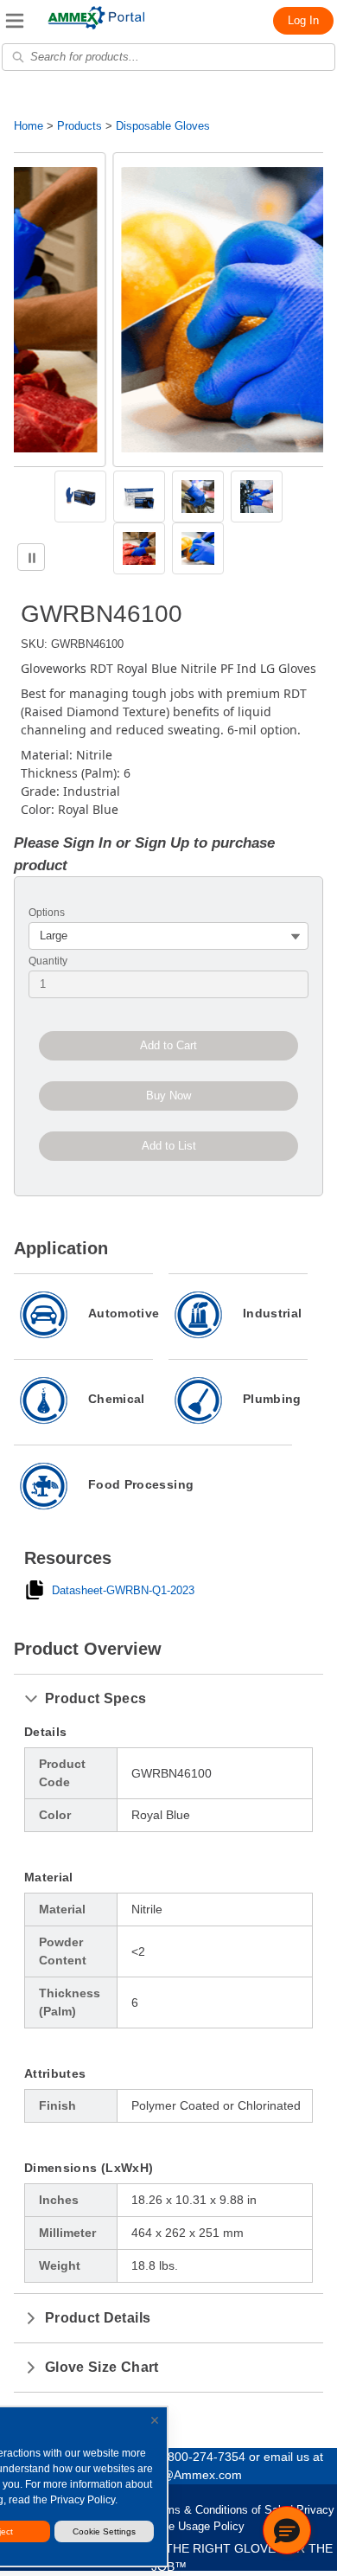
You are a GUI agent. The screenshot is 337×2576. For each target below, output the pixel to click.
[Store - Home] (96, 18)
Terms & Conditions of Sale (218, 2510)
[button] (287, 2530)
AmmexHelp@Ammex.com (168, 2475)
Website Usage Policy (189, 2526)
